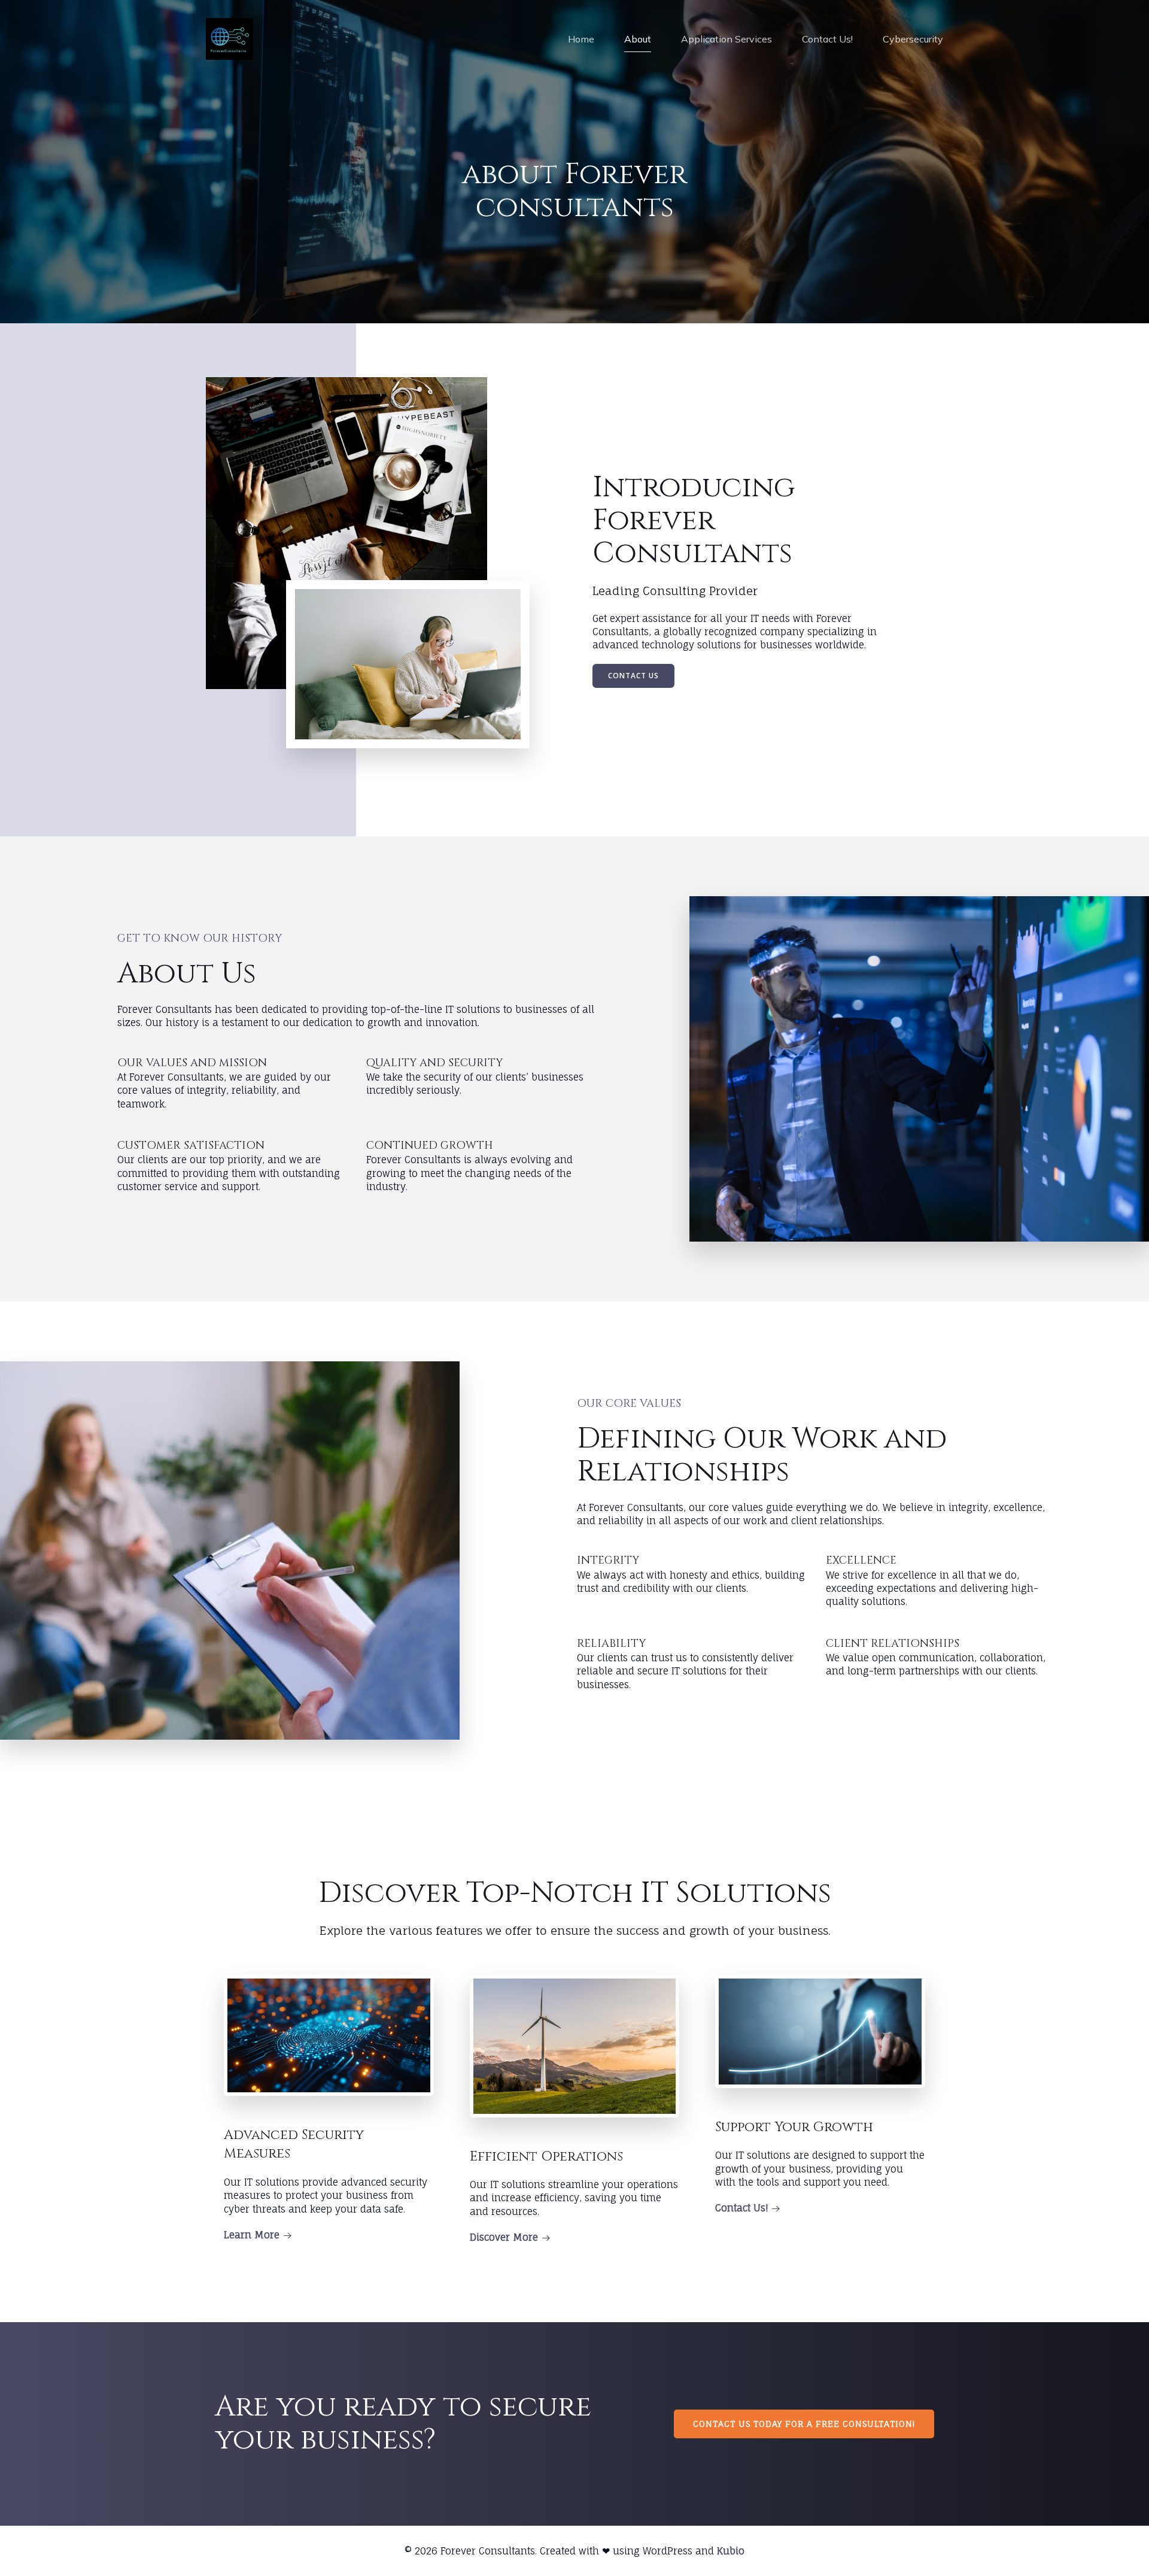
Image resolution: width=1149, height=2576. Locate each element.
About (638, 39)
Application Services (727, 39)
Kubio (731, 2551)
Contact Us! (827, 39)
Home (581, 39)
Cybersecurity (913, 39)
